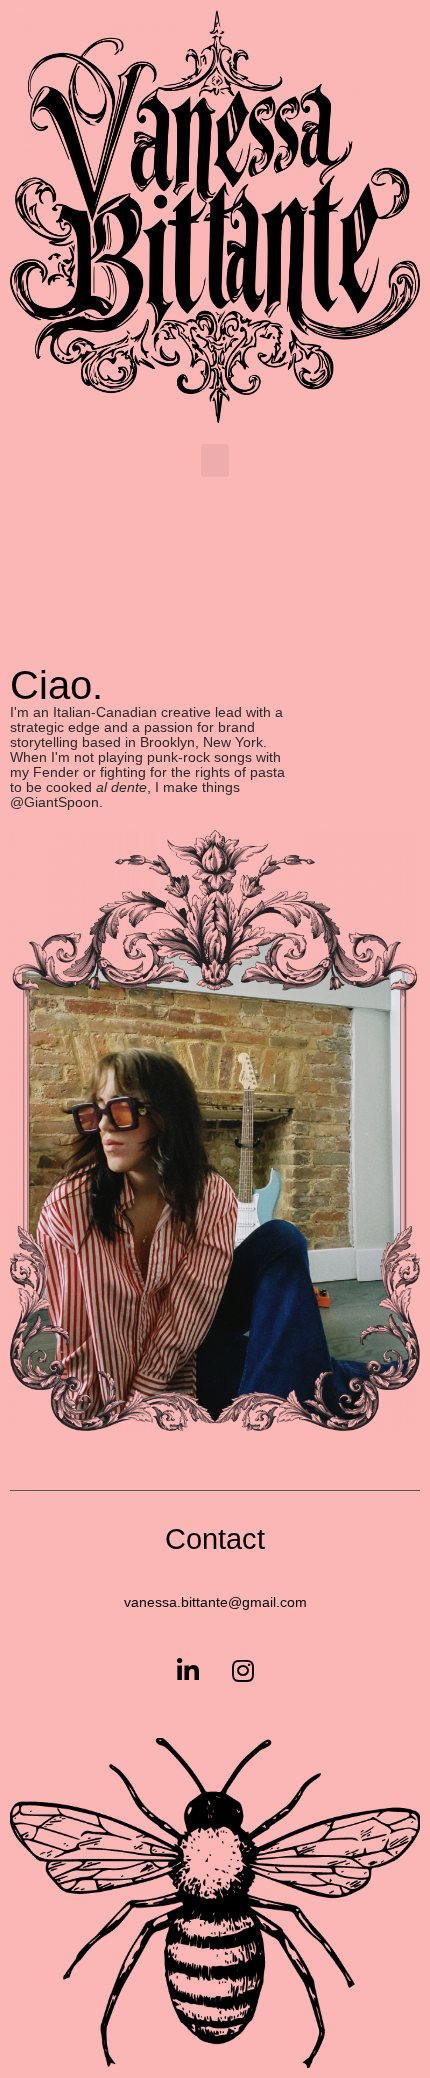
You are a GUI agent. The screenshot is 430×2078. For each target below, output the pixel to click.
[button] (215, 460)
